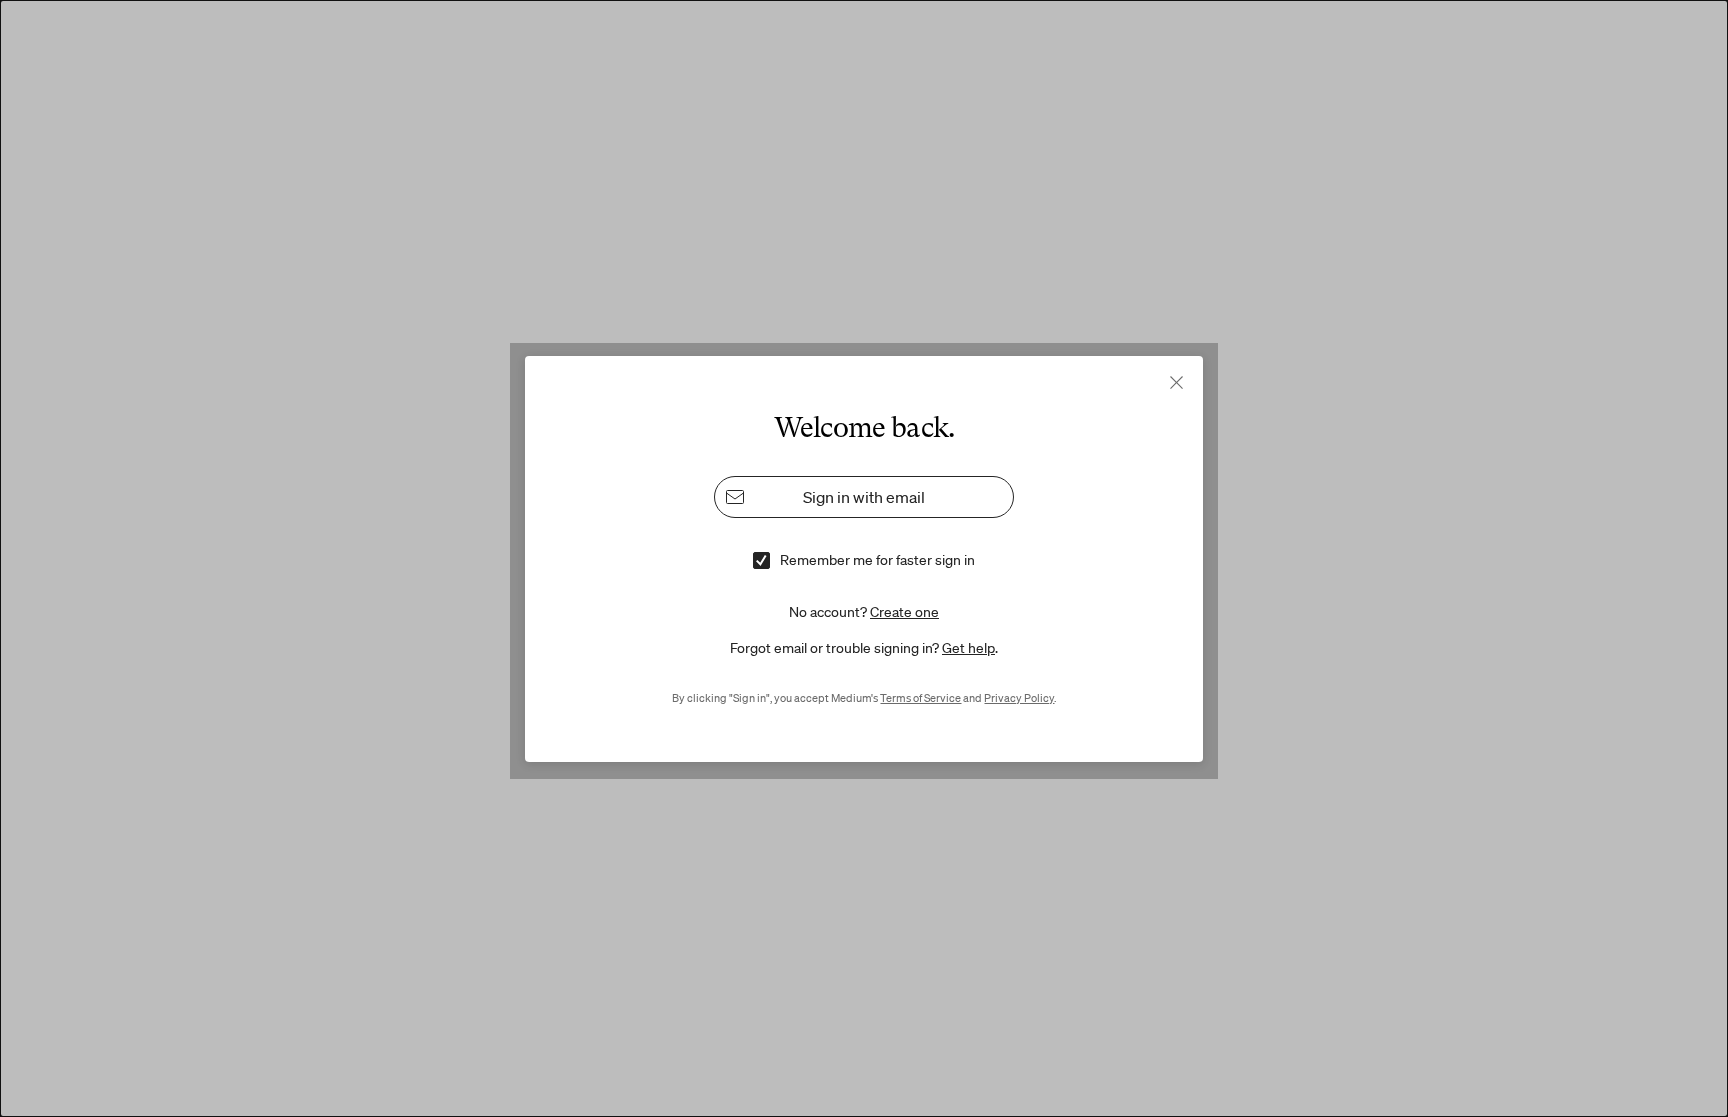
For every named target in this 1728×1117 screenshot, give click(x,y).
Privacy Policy (1019, 697)
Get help (968, 647)
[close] (1176, 382)
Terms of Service (920, 697)
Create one (904, 611)
